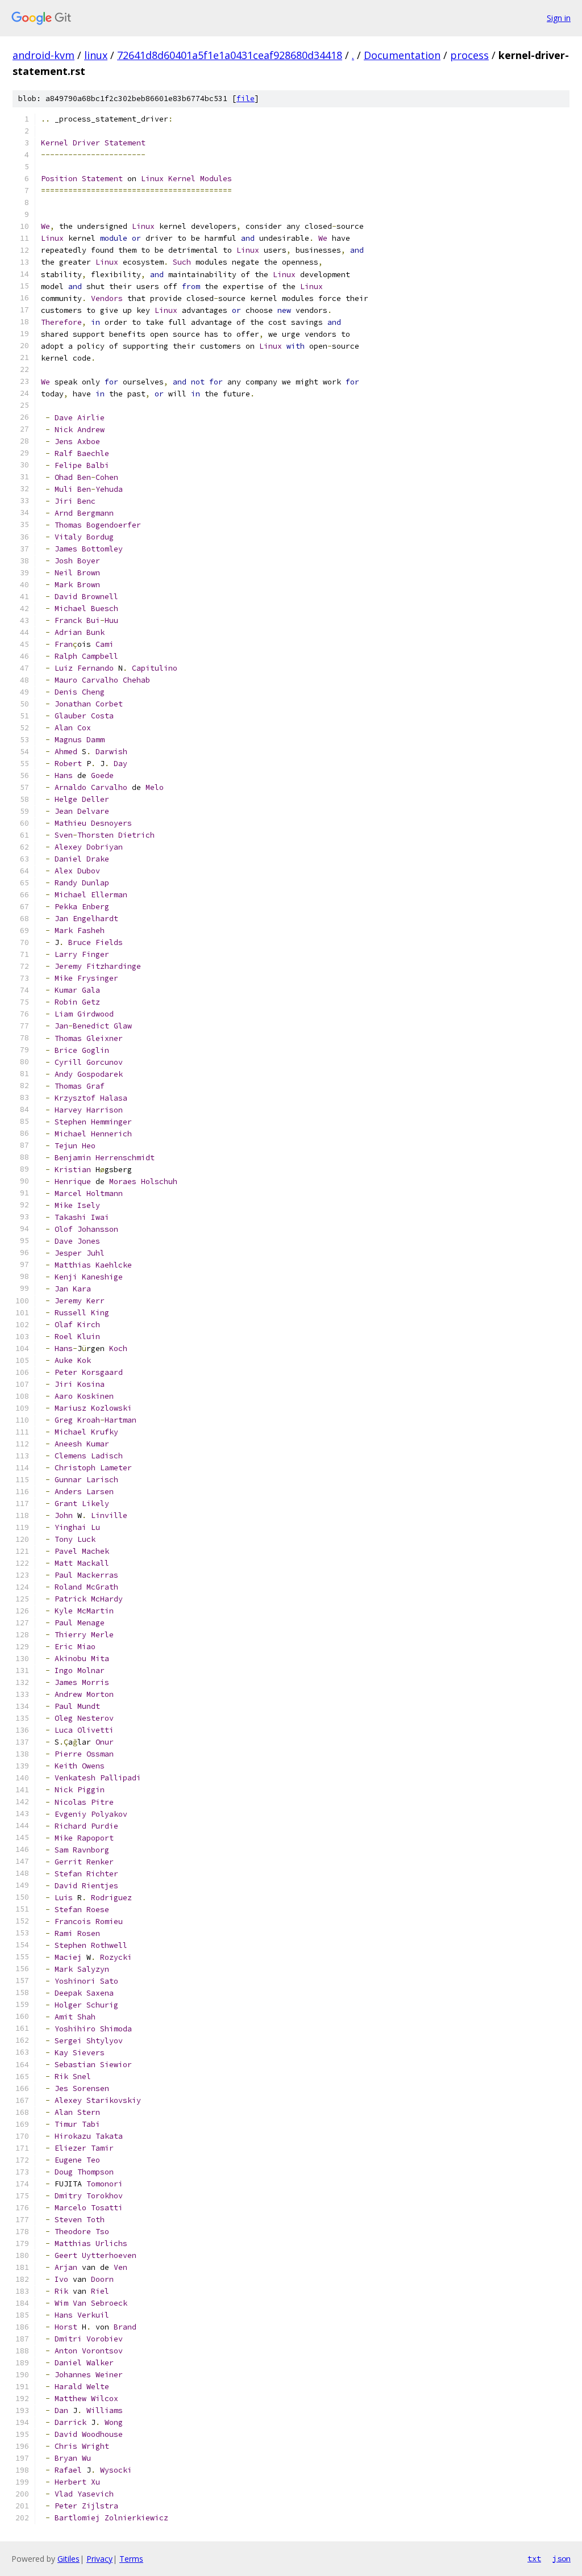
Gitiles (68, 2559)
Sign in (559, 18)
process (469, 55)
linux (96, 55)
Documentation (402, 55)
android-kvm (43, 55)
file (246, 99)
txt (534, 2558)
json (562, 2558)
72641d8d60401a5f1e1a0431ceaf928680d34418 (230, 55)
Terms (131, 2559)
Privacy (99, 2559)
